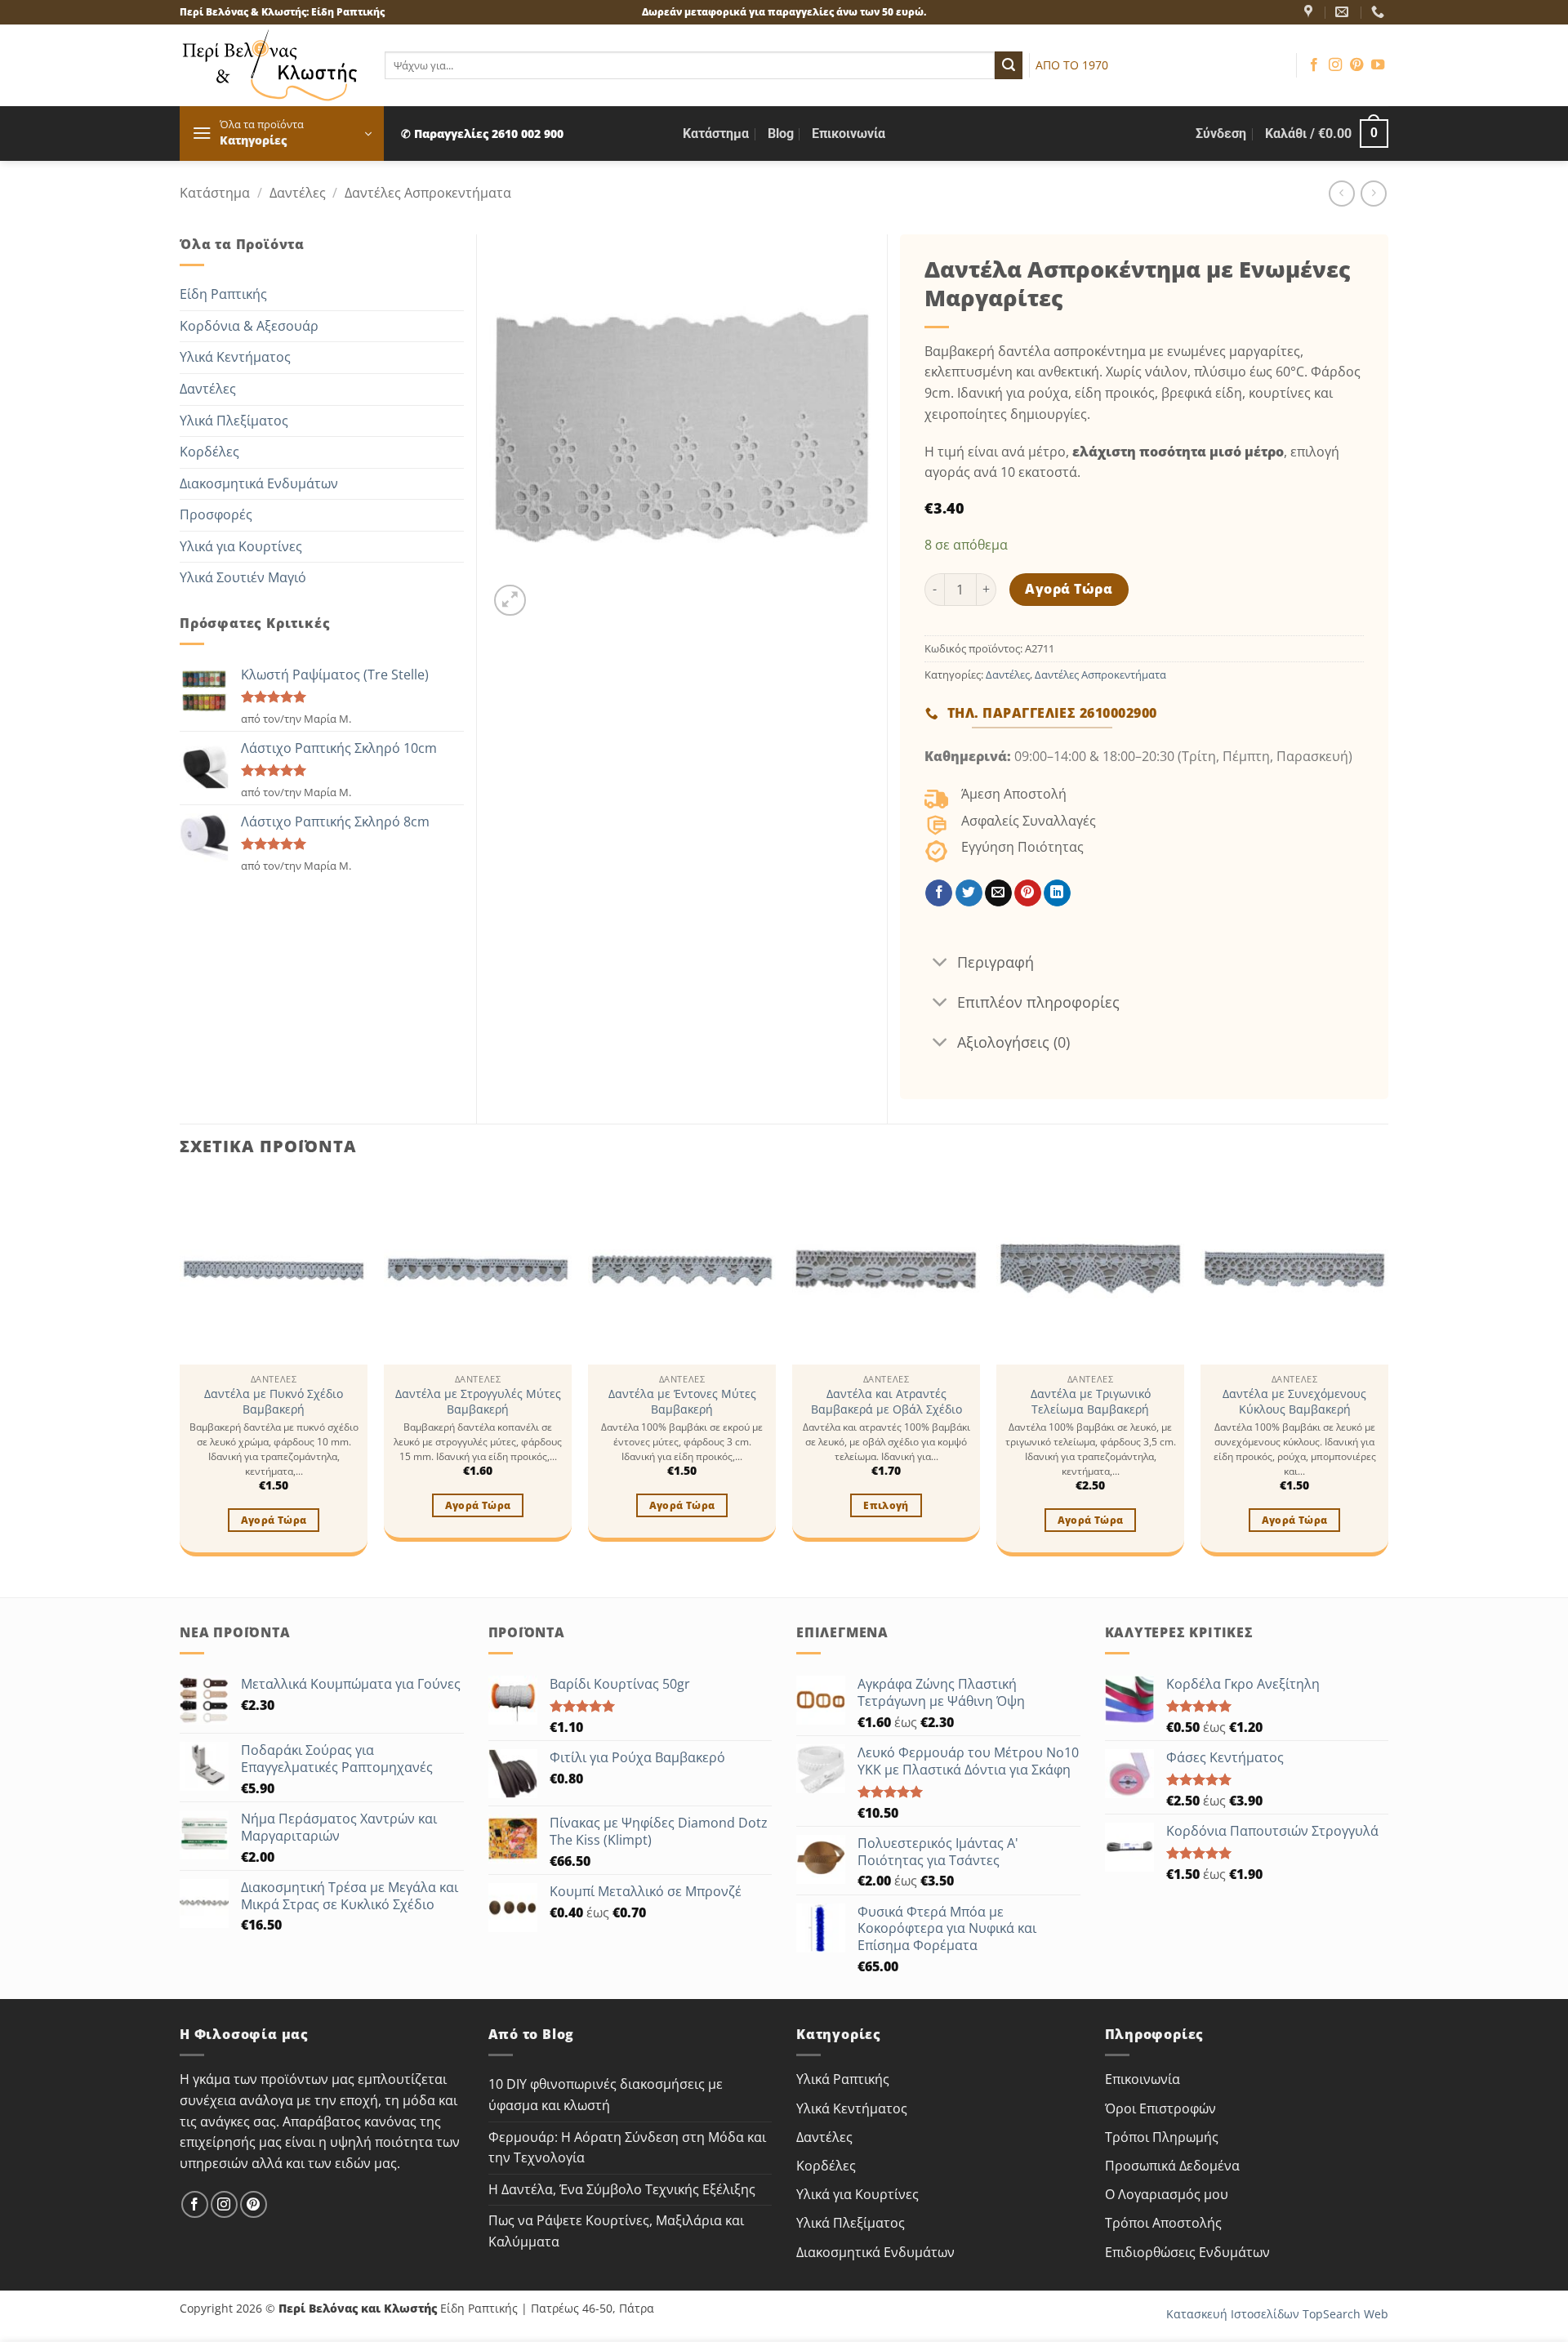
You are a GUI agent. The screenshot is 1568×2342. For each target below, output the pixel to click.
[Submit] (1009, 65)
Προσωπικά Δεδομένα (1172, 2166)
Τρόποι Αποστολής (1163, 2223)
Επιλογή (886, 1505)
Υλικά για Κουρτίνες (241, 546)
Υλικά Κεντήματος (235, 357)
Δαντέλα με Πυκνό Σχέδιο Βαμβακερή (274, 1402)
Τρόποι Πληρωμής (1162, 2137)
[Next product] (1341, 193)
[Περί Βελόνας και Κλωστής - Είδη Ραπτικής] (270, 65)
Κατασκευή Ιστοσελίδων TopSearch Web (1277, 2314)
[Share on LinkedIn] (1057, 893)
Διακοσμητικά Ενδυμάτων (259, 483)
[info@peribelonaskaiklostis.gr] (1344, 12)
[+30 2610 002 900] (1380, 12)
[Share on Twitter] (969, 893)
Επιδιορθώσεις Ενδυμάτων (1187, 2252)
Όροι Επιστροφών (1160, 2108)
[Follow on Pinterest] (1356, 65)
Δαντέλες (298, 193)
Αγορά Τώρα (1069, 589)
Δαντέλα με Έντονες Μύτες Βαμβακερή (682, 1402)
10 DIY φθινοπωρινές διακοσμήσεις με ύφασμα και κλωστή (606, 2095)
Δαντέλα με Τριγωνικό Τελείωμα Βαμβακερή (1091, 1402)
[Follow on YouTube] (1378, 65)
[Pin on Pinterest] (1028, 893)
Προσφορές (216, 514)
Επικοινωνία (849, 134)
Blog (781, 134)
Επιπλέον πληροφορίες (1038, 1002)
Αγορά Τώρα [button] (274, 1520)
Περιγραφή (996, 962)
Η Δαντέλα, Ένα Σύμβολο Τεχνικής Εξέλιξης (622, 2189)
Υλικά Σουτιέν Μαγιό (243, 577)
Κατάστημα (716, 134)
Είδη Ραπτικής (223, 294)
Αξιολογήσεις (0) (1013, 1042)
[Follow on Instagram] (1335, 65)
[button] (282, 134)
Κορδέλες (209, 452)
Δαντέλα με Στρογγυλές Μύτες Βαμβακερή (478, 1402)
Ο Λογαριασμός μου (1167, 2194)
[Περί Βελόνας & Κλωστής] (1310, 12)
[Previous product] (1373, 193)
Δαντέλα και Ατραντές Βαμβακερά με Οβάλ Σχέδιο (886, 1402)
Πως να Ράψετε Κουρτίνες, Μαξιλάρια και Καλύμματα (616, 2231)
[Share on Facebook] (939, 893)
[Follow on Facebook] (1314, 65)
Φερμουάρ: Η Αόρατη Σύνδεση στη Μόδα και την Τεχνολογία (627, 2148)
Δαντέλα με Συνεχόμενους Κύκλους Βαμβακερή (1294, 1402)
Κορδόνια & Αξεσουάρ (249, 326)
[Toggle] (940, 963)
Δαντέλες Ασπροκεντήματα (428, 193)
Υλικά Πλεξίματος (234, 421)
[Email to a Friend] (998, 893)
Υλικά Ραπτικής (843, 2079)
